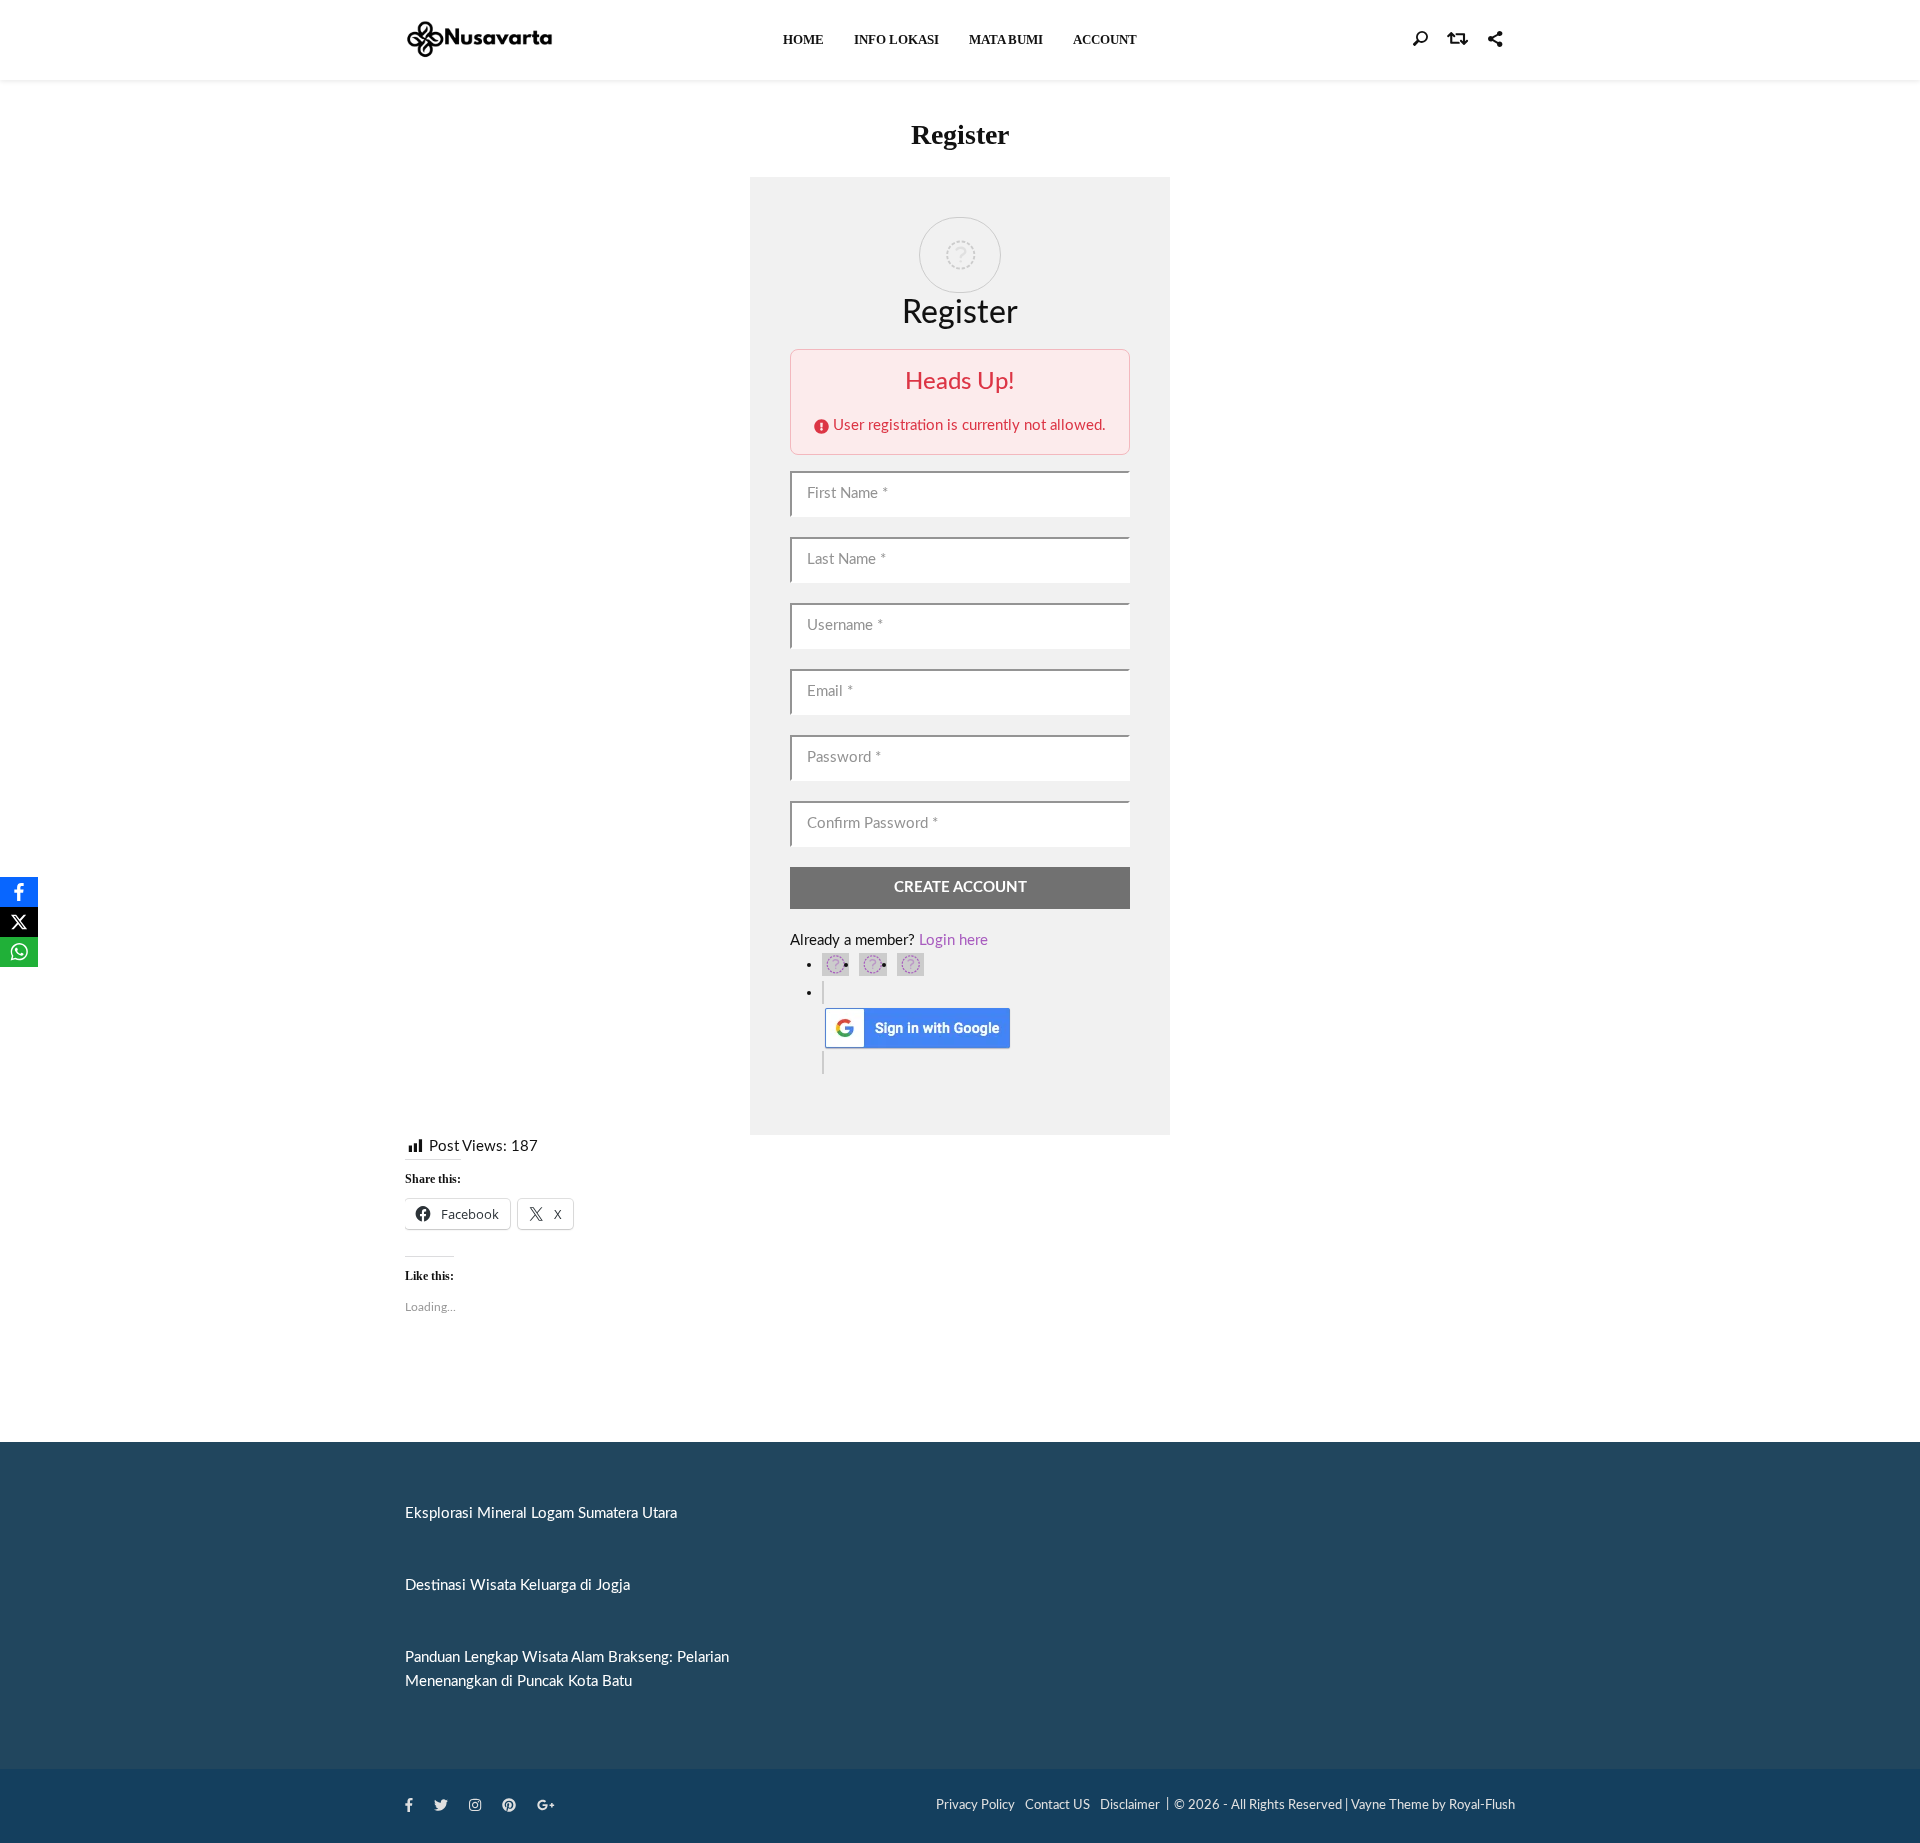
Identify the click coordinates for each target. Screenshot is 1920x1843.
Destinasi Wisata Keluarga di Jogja (517, 1585)
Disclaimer (1130, 1805)
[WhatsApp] (19, 952)
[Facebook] (19, 892)
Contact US (1057, 1805)
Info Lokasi (896, 39)
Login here (953, 940)
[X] (19, 922)
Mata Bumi (1006, 39)
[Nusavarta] (480, 39)
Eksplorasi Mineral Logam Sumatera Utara (541, 1513)
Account (1105, 39)
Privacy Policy (975, 1805)
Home (803, 39)
